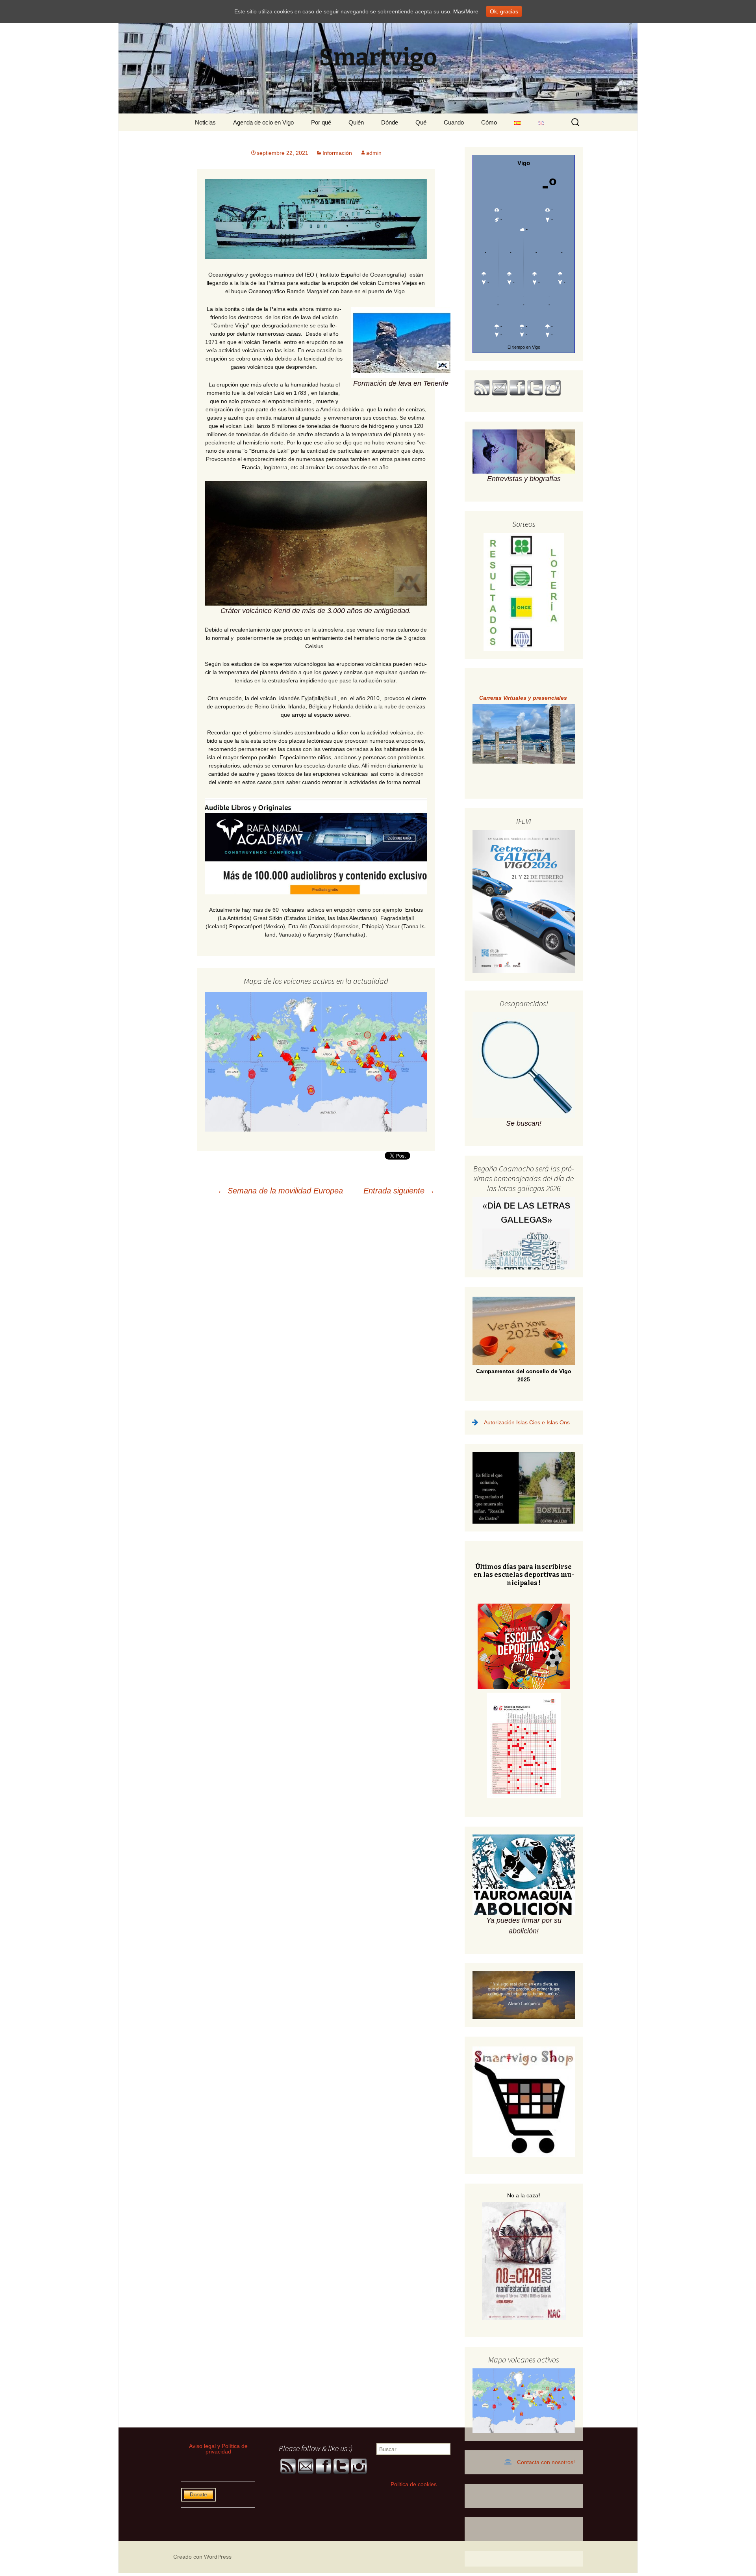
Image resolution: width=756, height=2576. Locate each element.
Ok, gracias (504, 11)
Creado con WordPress (202, 2557)
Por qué (321, 122)
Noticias (205, 122)
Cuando (454, 122)
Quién (356, 122)
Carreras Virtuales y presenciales (524, 698)
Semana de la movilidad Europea (280, 1191)
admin (374, 153)
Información (337, 153)
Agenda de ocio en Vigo (263, 122)
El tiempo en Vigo (524, 347)
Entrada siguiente (399, 1191)
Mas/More (466, 11)
